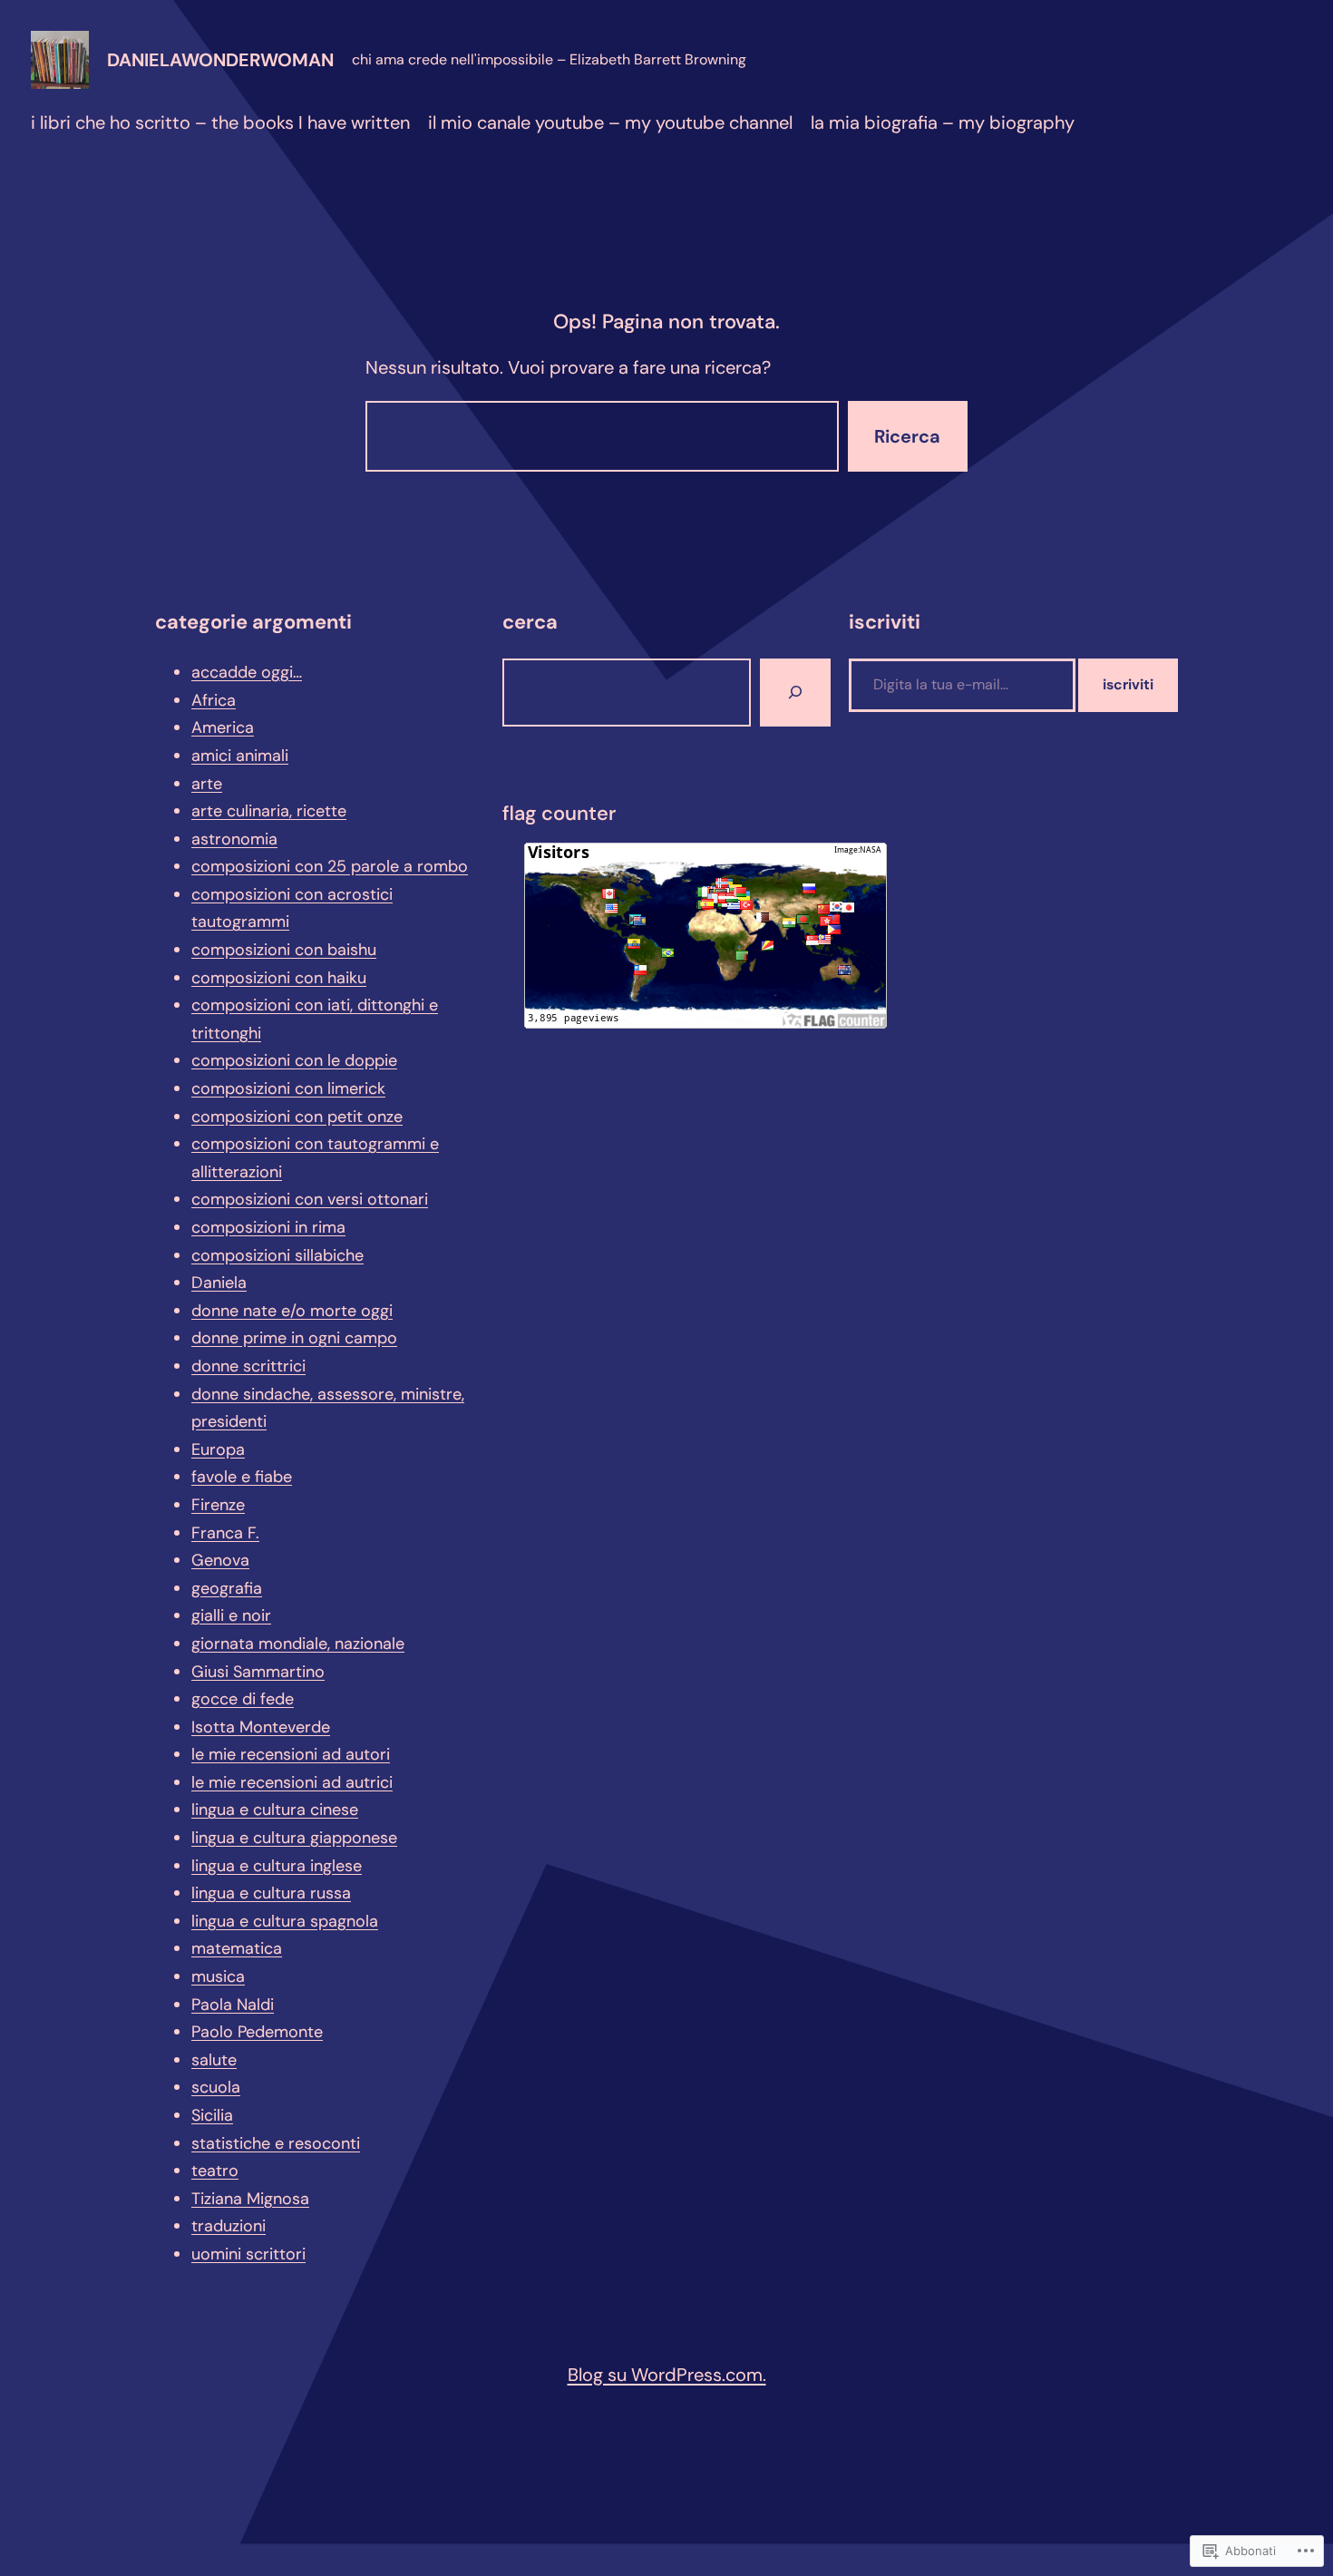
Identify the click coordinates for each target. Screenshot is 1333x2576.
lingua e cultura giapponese (294, 1838)
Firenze (218, 1505)
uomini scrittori (248, 2254)
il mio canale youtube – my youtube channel (610, 122)
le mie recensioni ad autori (291, 1754)
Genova (220, 1560)
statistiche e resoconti (276, 2143)
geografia (227, 1588)
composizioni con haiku (279, 978)
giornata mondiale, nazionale (298, 1644)
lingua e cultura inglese (277, 1866)
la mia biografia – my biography (943, 122)
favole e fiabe (242, 1477)
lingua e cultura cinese (275, 1810)
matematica (237, 1948)
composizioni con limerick (288, 1088)
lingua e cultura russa (271, 1893)
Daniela (219, 1283)
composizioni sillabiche (277, 1255)
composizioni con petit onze (297, 1117)
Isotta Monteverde (261, 1727)
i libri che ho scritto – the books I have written (220, 122)
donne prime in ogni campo (294, 1338)
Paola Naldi (233, 2005)
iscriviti (1128, 684)
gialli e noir (231, 1615)
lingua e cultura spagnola (285, 1921)
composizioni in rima (268, 1227)
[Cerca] (795, 693)
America (223, 727)
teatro (215, 2171)
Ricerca (907, 436)
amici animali (240, 756)
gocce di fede (243, 1699)
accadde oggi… (247, 672)
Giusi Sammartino (258, 1672)
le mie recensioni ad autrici (292, 1782)
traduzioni (229, 2226)
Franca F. (225, 1533)
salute (214, 2060)
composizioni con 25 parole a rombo (330, 866)
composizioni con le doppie (294, 1060)
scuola (216, 2087)
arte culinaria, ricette (269, 811)
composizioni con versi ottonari (310, 1199)
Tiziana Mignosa (250, 2199)
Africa (214, 700)
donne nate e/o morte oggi (292, 1311)
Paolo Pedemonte (257, 2032)
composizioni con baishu (284, 950)
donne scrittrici (248, 1366)
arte (207, 784)
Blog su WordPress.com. (667, 2375)
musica (218, 1976)
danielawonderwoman (220, 60)
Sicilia (212, 2115)
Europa (218, 1449)
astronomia (234, 839)
